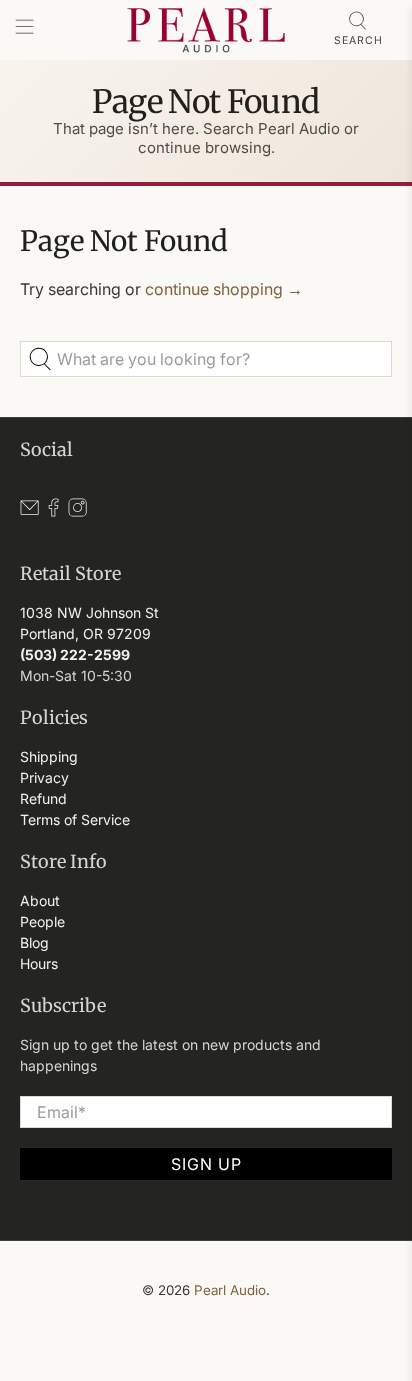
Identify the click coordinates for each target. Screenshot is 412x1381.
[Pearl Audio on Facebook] (53, 511)
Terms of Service (75, 819)
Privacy (44, 777)
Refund (43, 798)
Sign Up (206, 1164)
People (42, 921)
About (40, 900)
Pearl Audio (230, 1290)
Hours (39, 963)
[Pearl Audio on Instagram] (77, 511)
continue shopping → (224, 289)
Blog (34, 942)
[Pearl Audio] (206, 30)
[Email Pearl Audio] (29, 511)
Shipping (49, 756)
